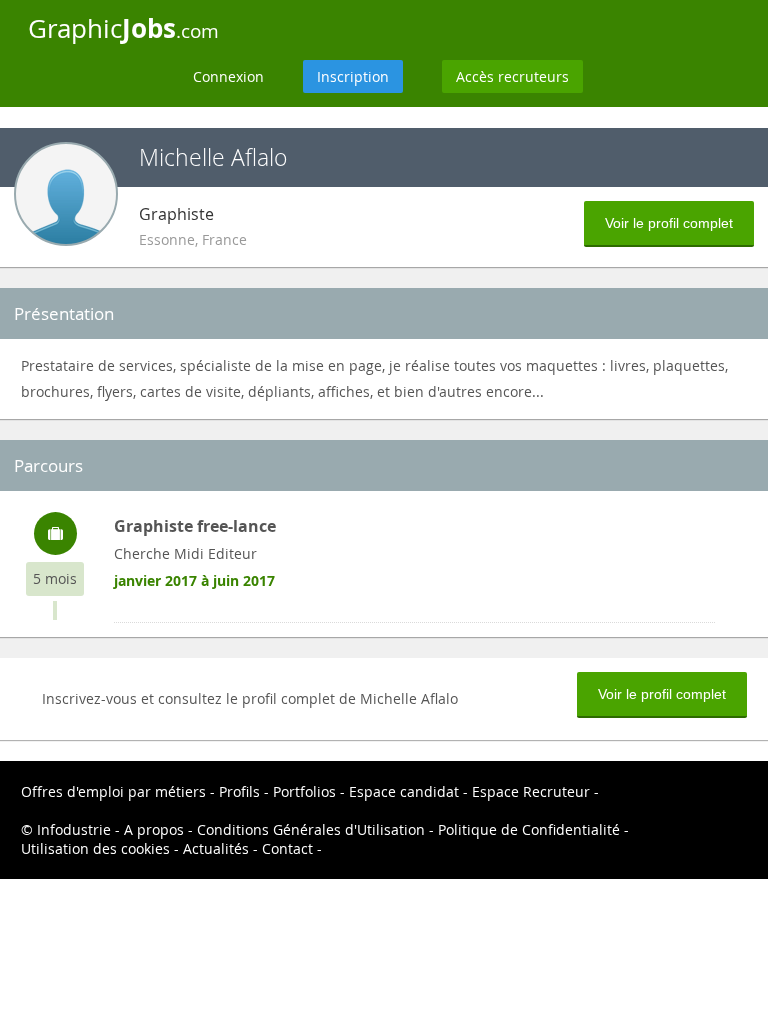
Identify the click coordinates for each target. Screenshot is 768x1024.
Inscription (353, 76)
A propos (154, 829)
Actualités (216, 848)
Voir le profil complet (669, 223)
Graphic (123, 28)
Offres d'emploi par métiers (113, 791)
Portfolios (304, 791)
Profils (239, 791)
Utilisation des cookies (95, 848)
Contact (287, 848)
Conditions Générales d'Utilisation (311, 829)
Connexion (228, 76)
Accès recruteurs (512, 76)
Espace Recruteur (531, 791)
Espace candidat (404, 791)
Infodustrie (74, 829)
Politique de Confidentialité (529, 829)
